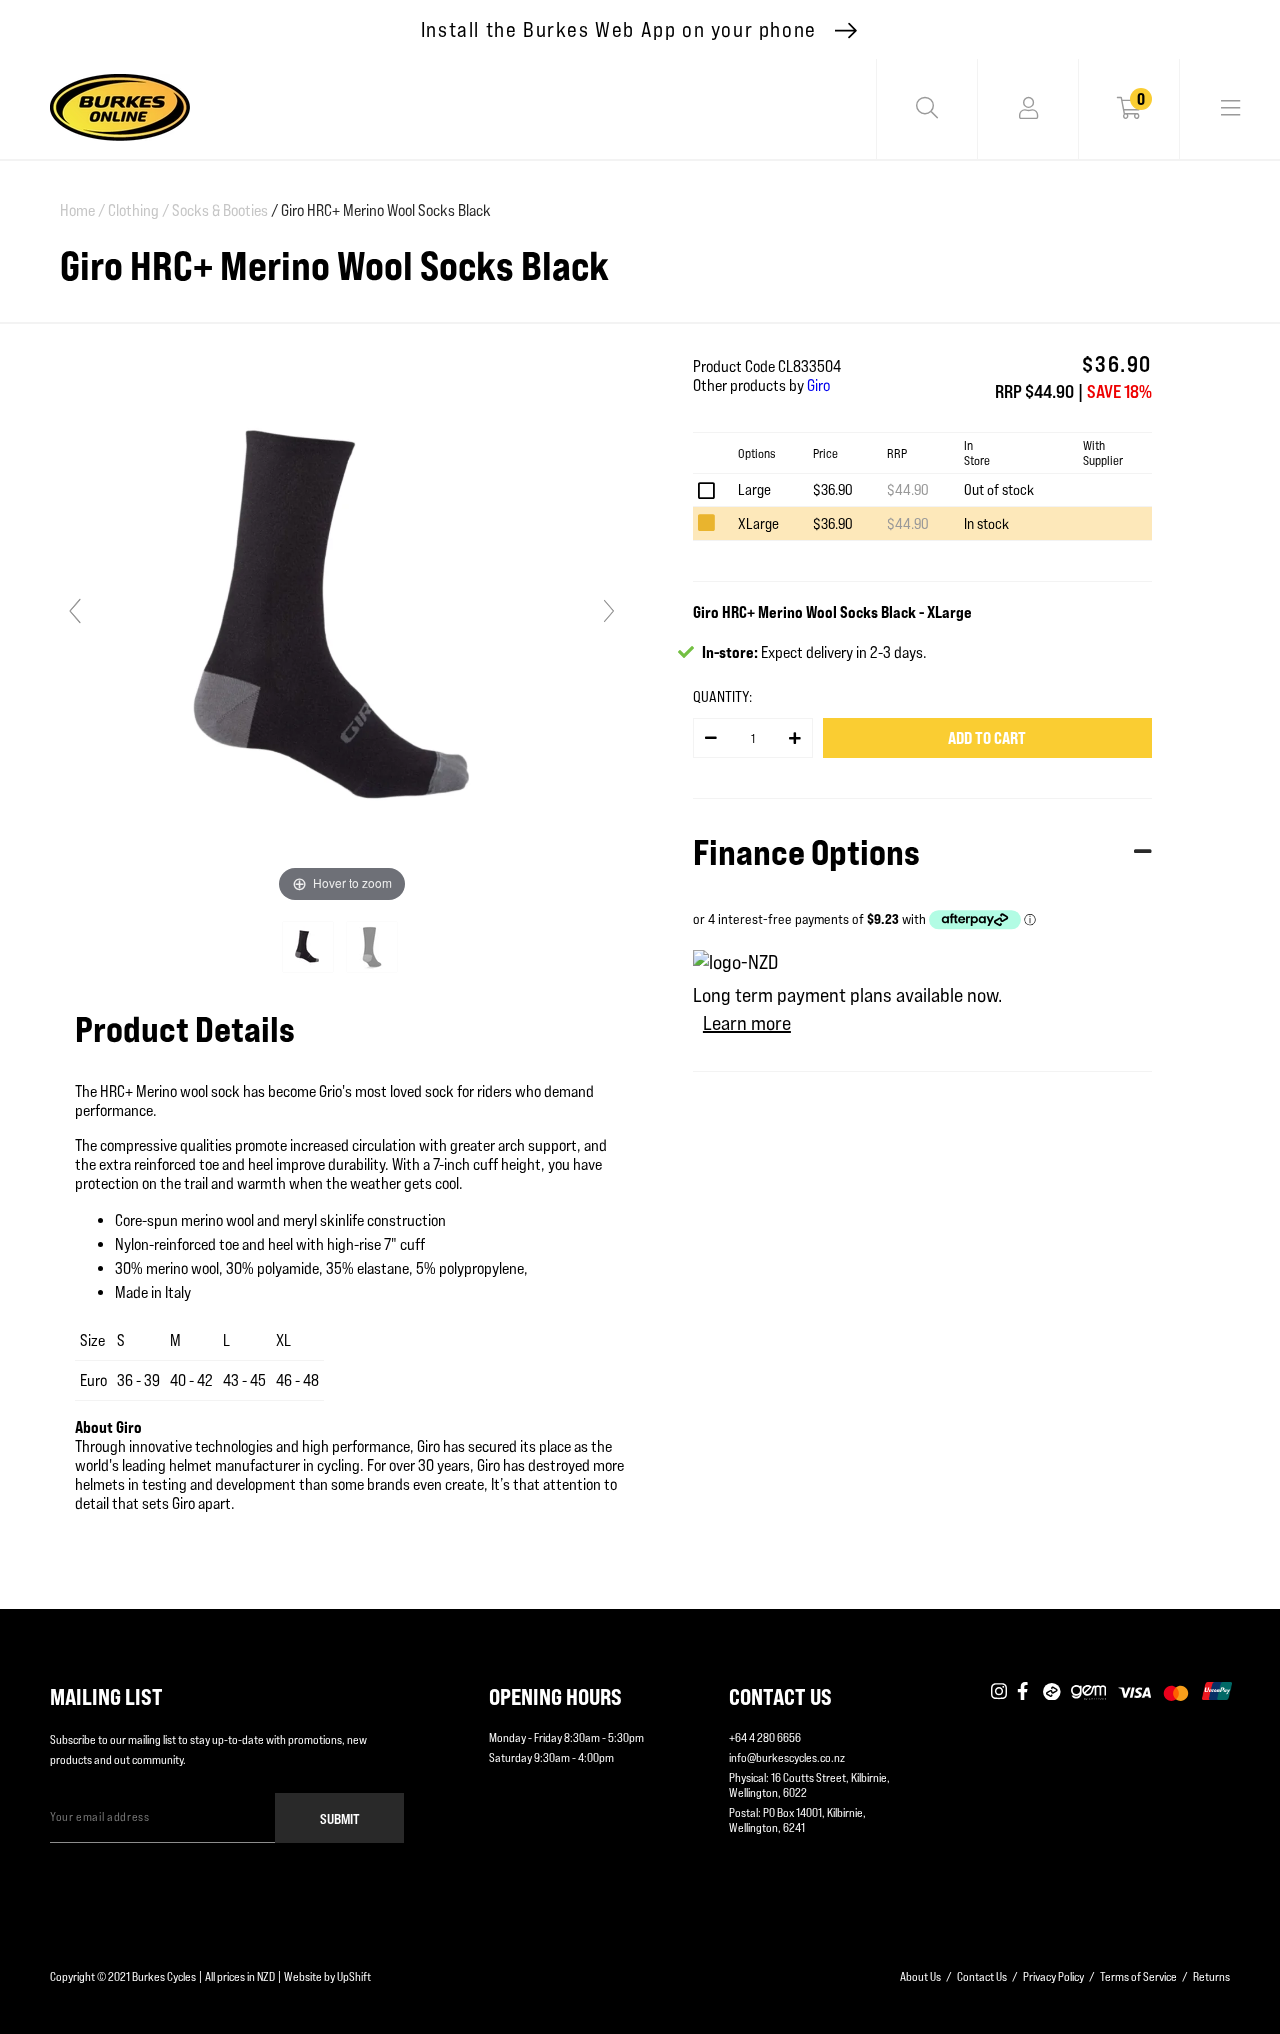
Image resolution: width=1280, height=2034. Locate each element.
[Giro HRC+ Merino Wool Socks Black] (309, 947)
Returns (1211, 1976)
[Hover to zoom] (342, 619)
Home (82, 210)
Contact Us (982, 1976)
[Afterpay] (1052, 1692)
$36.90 (833, 489)
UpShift (354, 1976)
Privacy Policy (1053, 1976)
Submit (340, 1818)
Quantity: (722, 696)
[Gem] (1088, 1692)
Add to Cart (987, 738)
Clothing (138, 210)
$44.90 (908, 489)
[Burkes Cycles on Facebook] (1025, 1692)
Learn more (747, 1023)
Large (754, 489)
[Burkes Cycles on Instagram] (999, 1692)
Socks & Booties (220, 210)
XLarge (758, 523)
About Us (920, 1976)
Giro (818, 385)
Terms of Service (1138, 1976)
